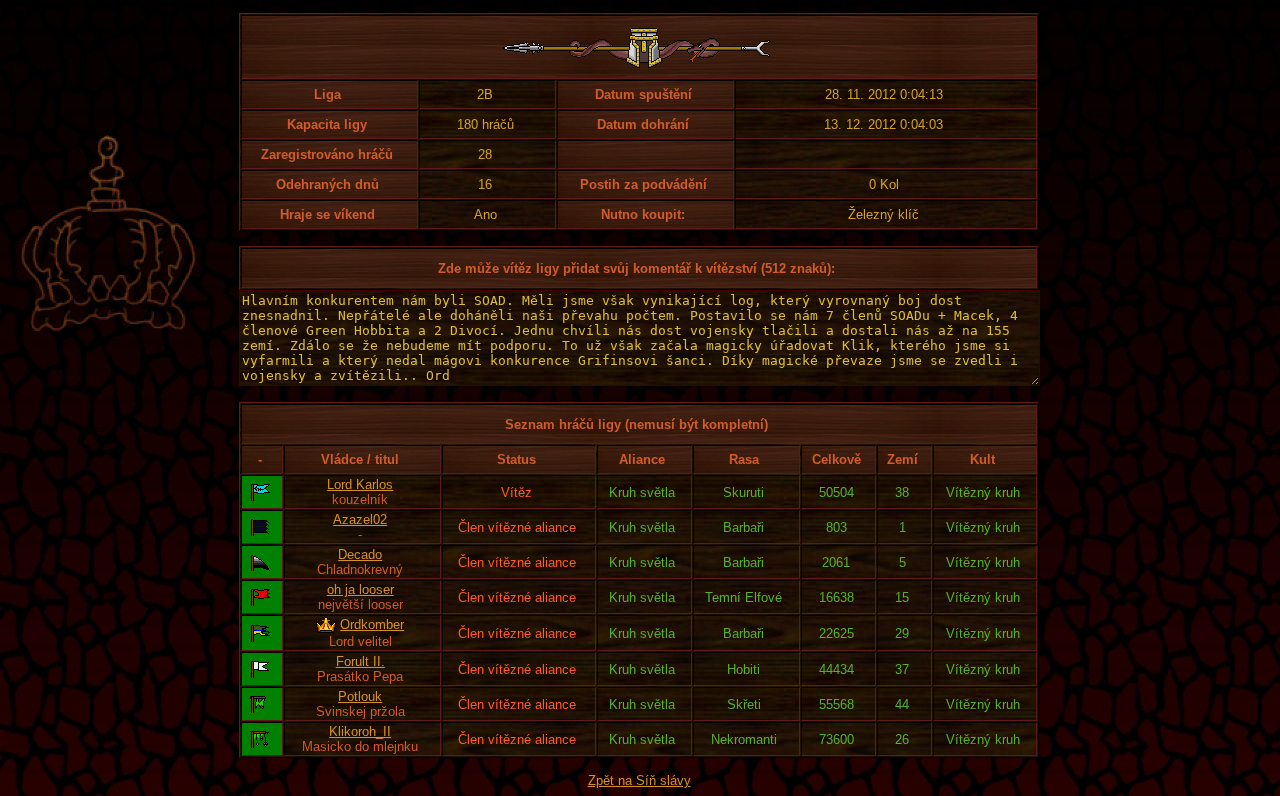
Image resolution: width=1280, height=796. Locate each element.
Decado (360, 554)
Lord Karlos (360, 484)
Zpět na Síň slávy (639, 780)
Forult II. (360, 661)
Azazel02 (360, 519)
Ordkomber (372, 624)
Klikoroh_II (360, 731)
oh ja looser (360, 589)
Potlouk (360, 696)
